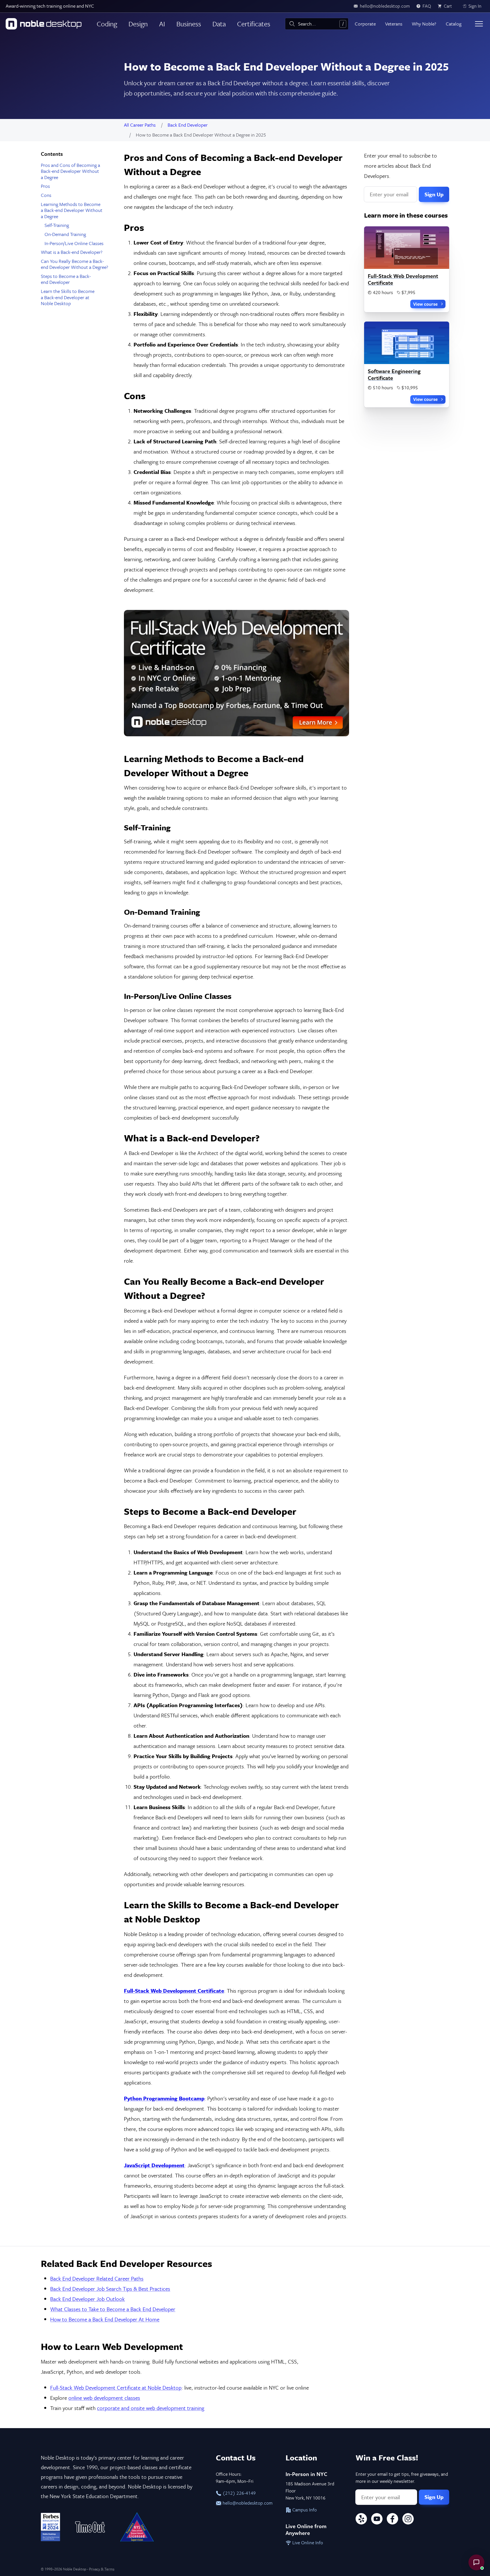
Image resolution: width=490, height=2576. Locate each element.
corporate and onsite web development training (151, 2408)
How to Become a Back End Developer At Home (105, 2319)
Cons (46, 195)
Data (219, 24)
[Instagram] (408, 2520)
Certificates (254, 24)
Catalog (454, 24)
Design (138, 24)
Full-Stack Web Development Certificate (403, 279)
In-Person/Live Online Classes (74, 243)
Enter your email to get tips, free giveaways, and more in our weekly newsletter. (402, 2478)
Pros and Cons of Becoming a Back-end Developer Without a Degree (70, 171)
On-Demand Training (65, 234)
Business (189, 24)
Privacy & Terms (102, 2569)
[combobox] (317, 24)
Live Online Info (307, 2543)
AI (162, 24)
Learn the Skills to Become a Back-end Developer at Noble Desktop (68, 297)
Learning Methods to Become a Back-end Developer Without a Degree (72, 210)
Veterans (394, 24)
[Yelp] (361, 2520)
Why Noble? (424, 24)
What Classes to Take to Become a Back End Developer (113, 2309)
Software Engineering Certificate (394, 374)
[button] (476, 2562)
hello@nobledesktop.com (247, 2503)
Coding (107, 24)
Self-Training (57, 225)
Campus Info (304, 2510)
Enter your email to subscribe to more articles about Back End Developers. (401, 166)
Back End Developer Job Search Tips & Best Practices (110, 2289)
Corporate (365, 24)
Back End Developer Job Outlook (87, 2299)
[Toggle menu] (479, 24)
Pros (45, 186)
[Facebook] (392, 2520)
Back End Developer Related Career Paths (97, 2278)
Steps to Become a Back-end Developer (66, 279)
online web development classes (104, 2398)
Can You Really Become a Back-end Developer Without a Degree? (74, 264)
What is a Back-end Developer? (72, 252)
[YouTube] (377, 2520)
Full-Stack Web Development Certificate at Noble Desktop (116, 2387)
